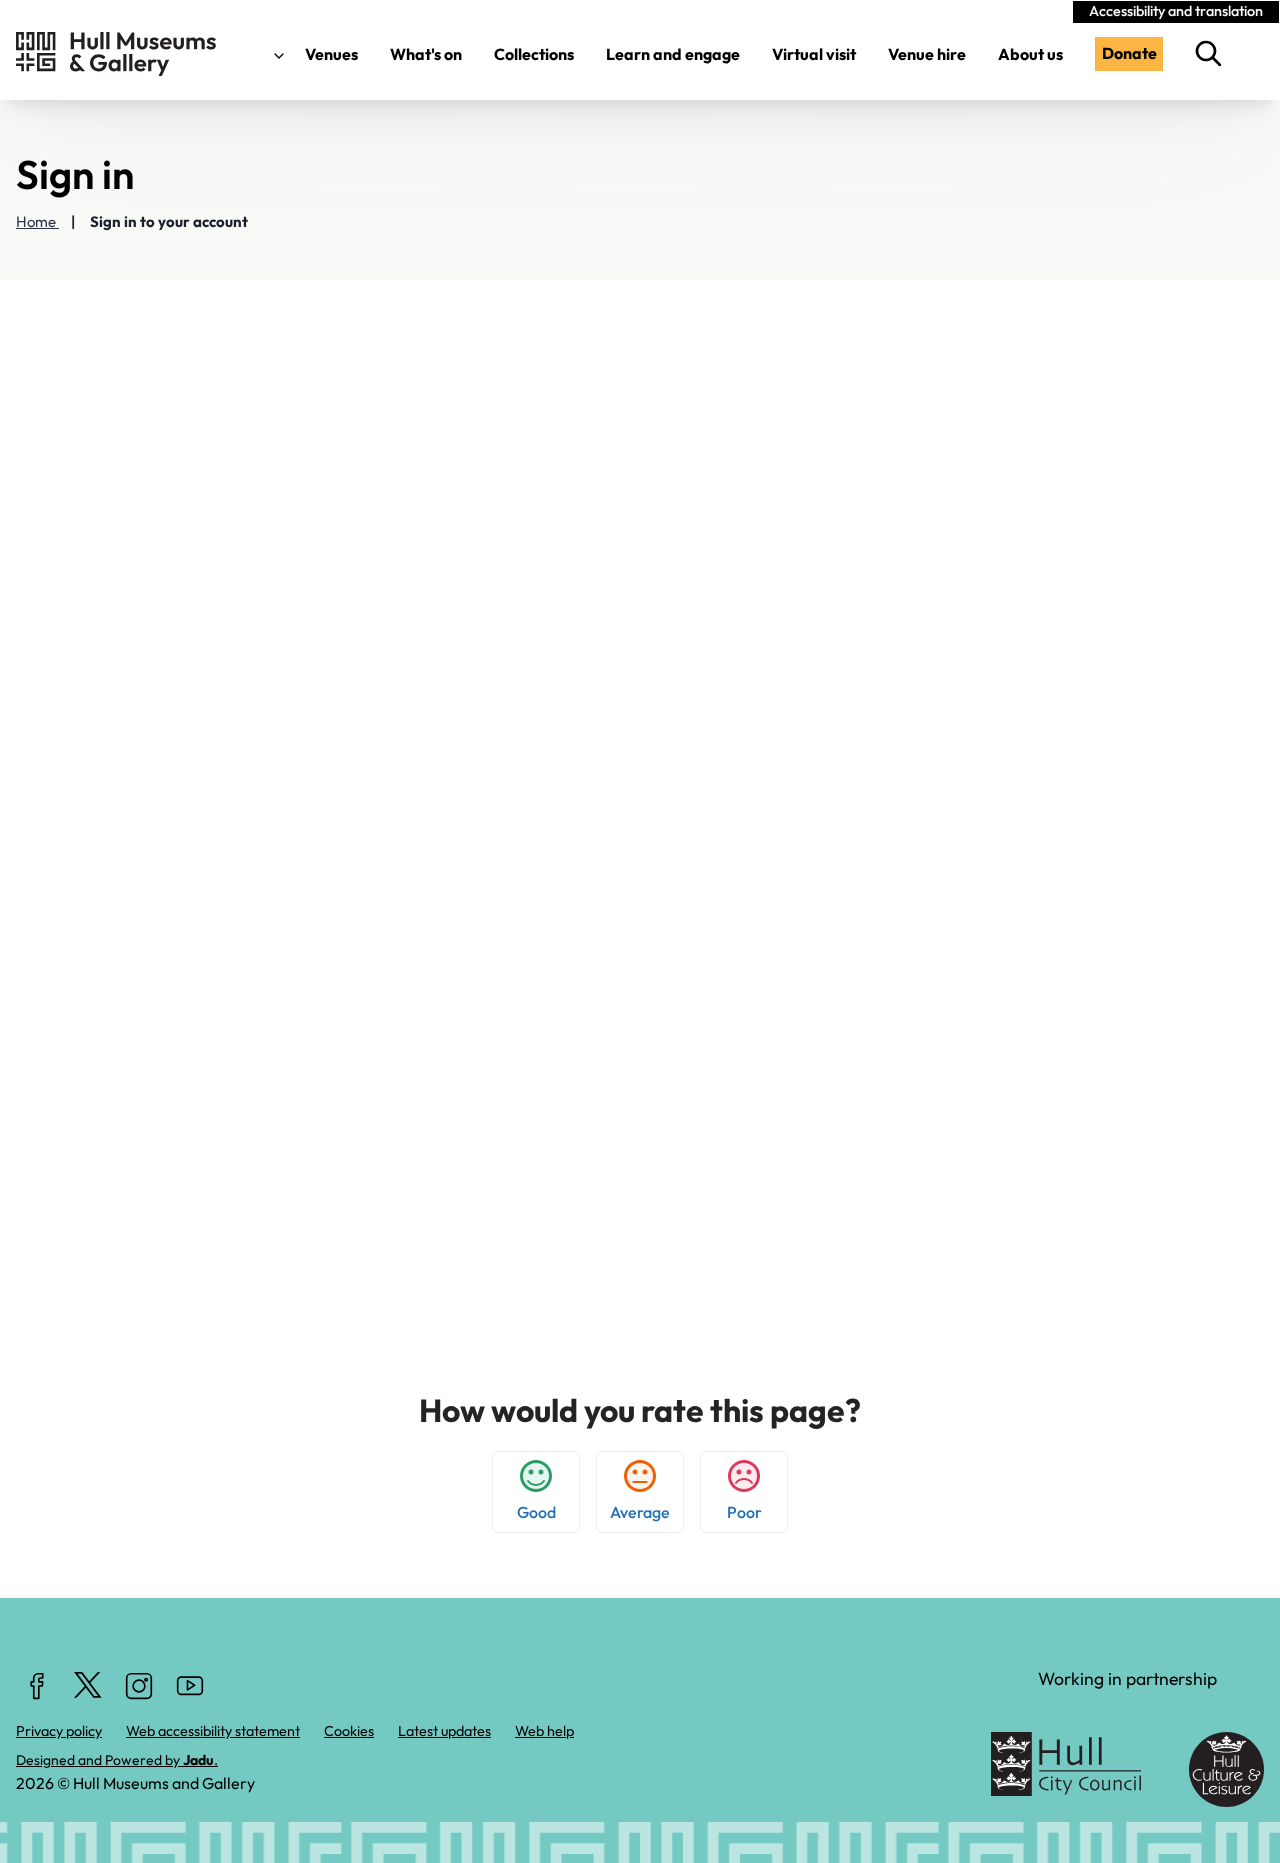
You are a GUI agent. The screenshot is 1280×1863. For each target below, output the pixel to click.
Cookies (349, 1731)
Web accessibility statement (213, 1731)
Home (37, 221)
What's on (426, 54)
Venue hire (927, 54)
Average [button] (640, 1512)
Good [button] (536, 1512)
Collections (534, 54)
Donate (1129, 53)
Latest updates (444, 1731)
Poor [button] (744, 1512)
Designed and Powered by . (117, 1760)
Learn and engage (673, 54)
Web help (544, 1731)
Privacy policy (59, 1731)
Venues (330, 54)
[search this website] (1213, 53)
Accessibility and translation (1176, 11)
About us (1030, 54)
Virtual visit (814, 54)
